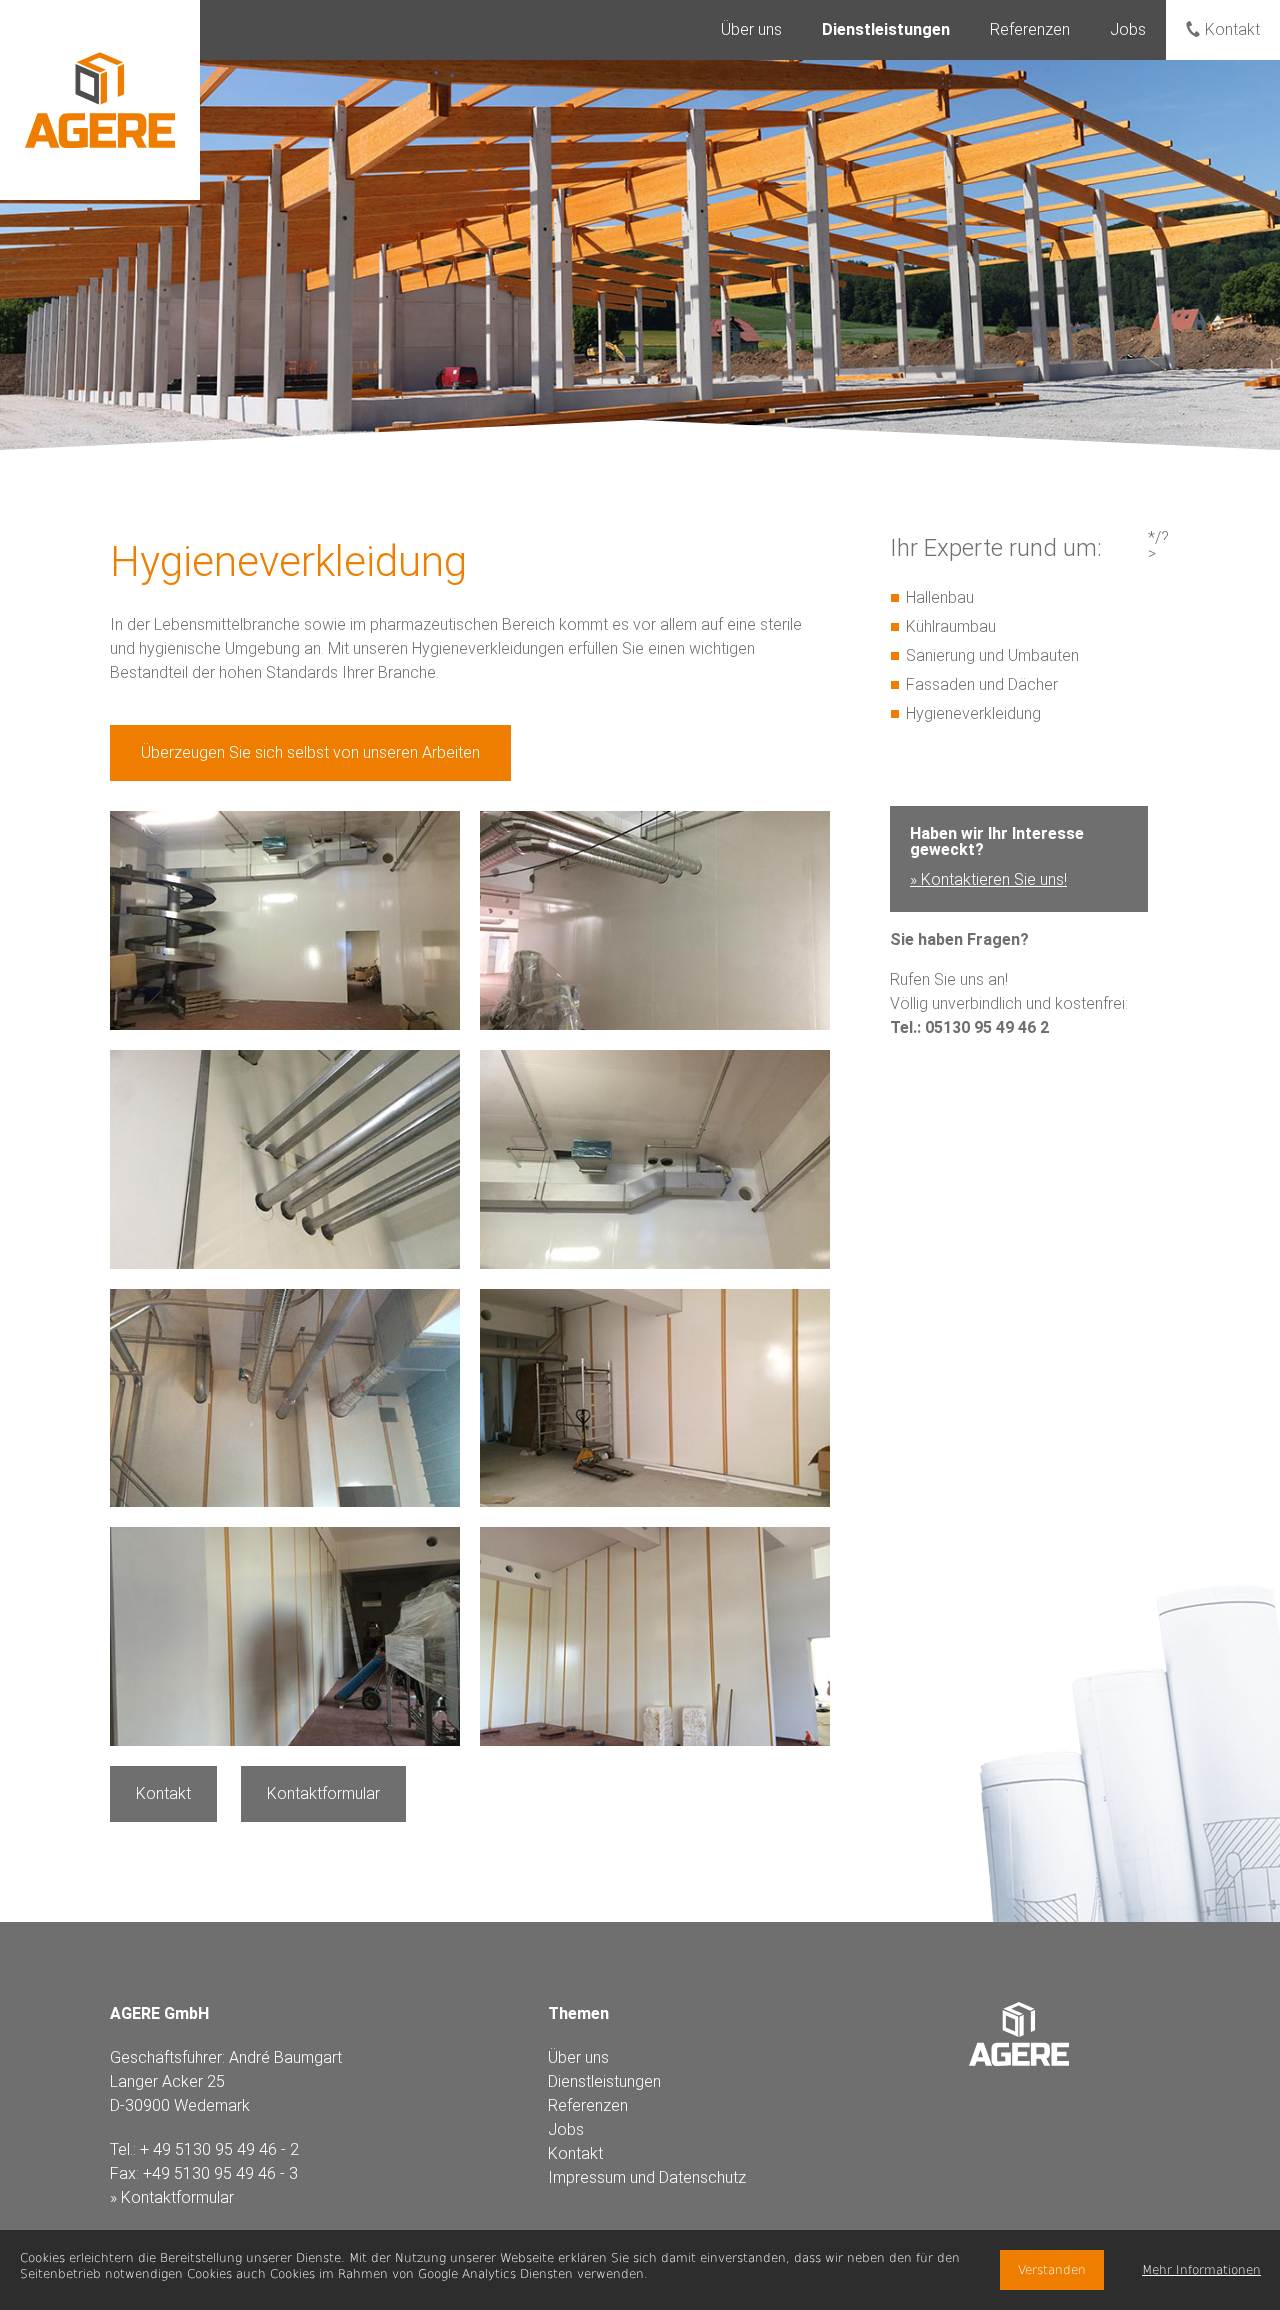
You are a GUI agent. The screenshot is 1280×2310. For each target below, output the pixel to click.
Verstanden (1052, 2270)
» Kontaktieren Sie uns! (988, 879)
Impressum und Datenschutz (647, 2177)
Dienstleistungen (604, 2081)
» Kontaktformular (172, 2197)
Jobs (1128, 29)
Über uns (751, 29)
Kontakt (1232, 29)
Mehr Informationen (1201, 2270)
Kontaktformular (323, 1793)
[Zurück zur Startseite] (100, 100)
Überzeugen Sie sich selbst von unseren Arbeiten (310, 752)
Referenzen (1030, 29)
